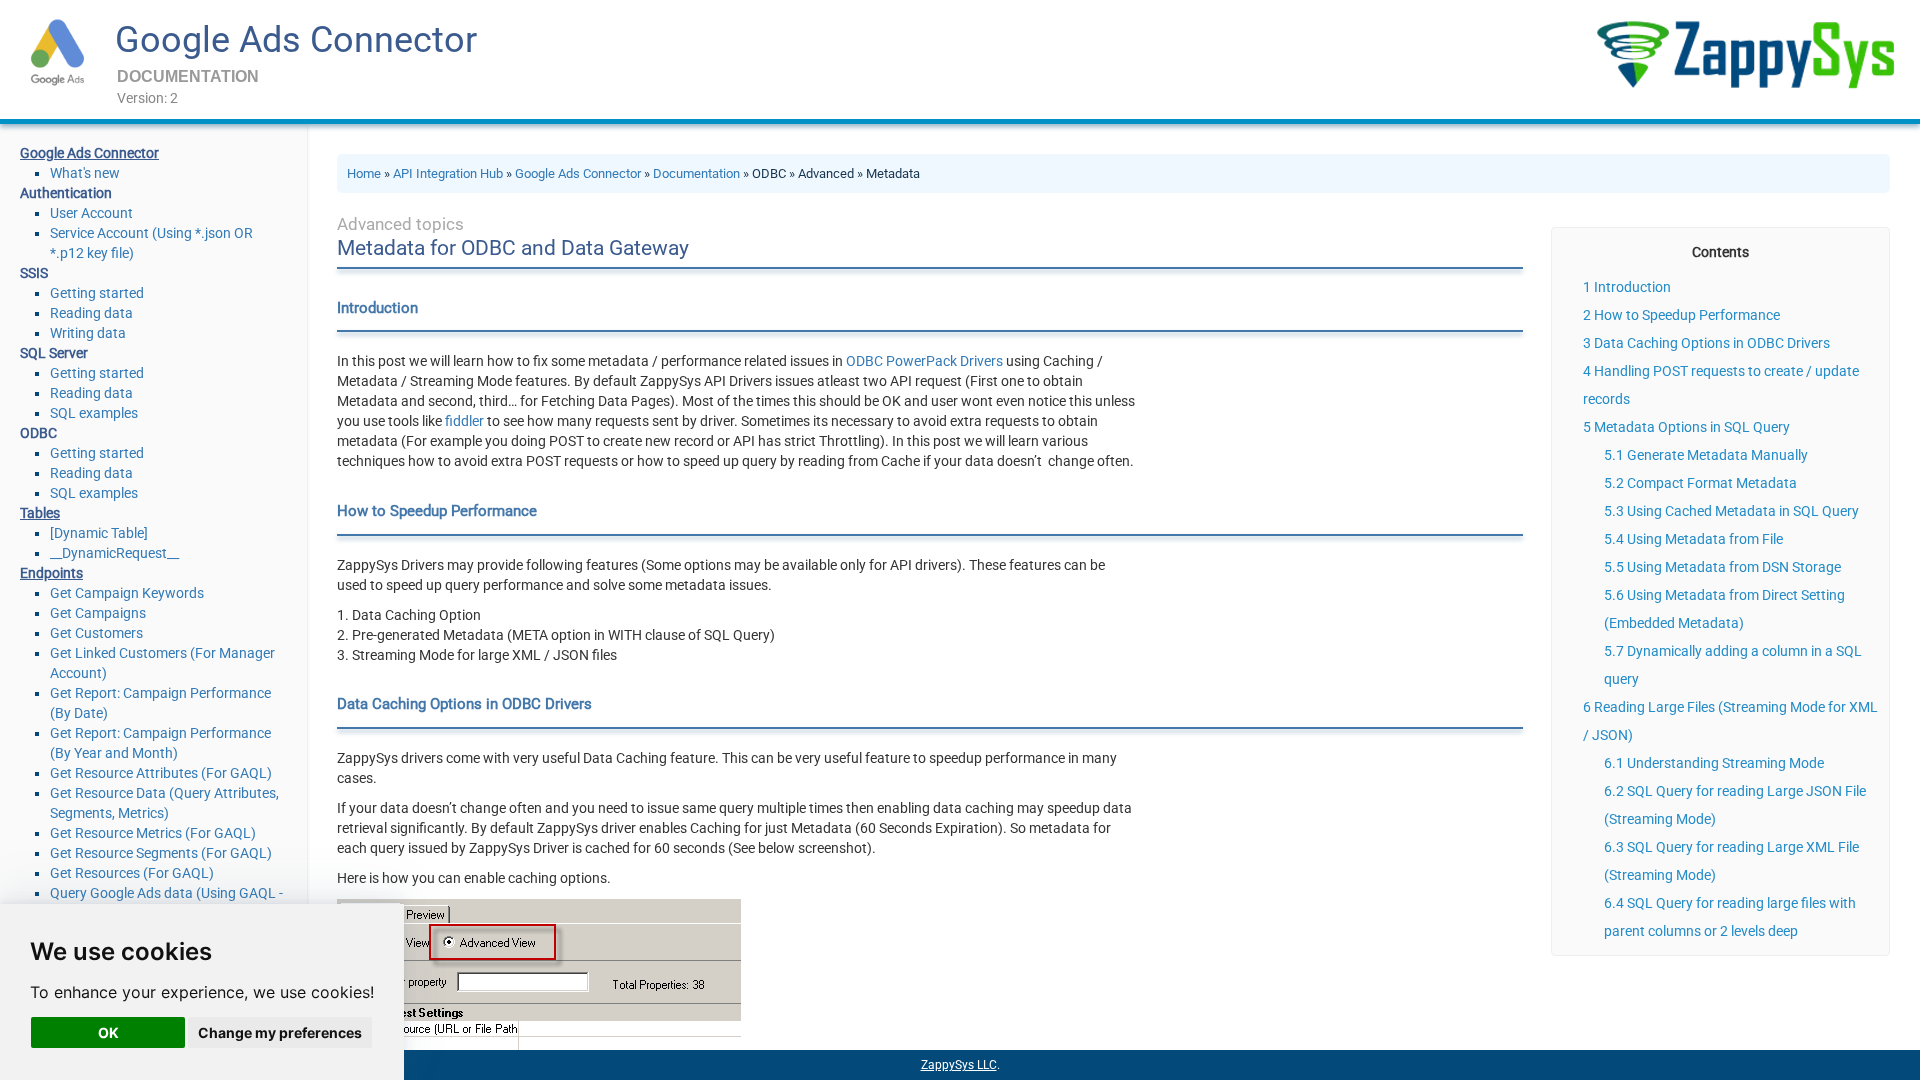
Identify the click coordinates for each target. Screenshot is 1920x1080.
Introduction (1632, 287)
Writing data (88, 333)
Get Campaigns (98, 613)
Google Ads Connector (296, 40)
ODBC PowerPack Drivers (924, 361)
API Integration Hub (448, 173)
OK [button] (108, 1032)
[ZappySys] (1745, 54)
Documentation (696, 173)
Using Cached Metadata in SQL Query (1743, 511)
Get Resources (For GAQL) (132, 873)
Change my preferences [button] (280, 1032)
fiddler (464, 421)
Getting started (97, 293)
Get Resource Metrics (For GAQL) (153, 833)
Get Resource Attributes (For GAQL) (161, 773)
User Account (91, 213)
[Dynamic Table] (99, 533)
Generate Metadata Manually (1717, 455)
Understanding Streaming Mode (1725, 763)
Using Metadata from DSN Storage (1734, 567)
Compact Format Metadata (1712, 483)
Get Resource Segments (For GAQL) (161, 853)
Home (364, 173)
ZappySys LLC (959, 1065)
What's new (85, 173)
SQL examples (94, 413)
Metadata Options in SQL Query (1692, 427)
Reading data (91, 313)
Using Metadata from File (1705, 539)
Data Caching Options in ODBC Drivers (1712, 343)
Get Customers (96, 633)
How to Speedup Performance (1687, 315)
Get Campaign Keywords (127, 593)
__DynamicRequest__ (114, 553)
